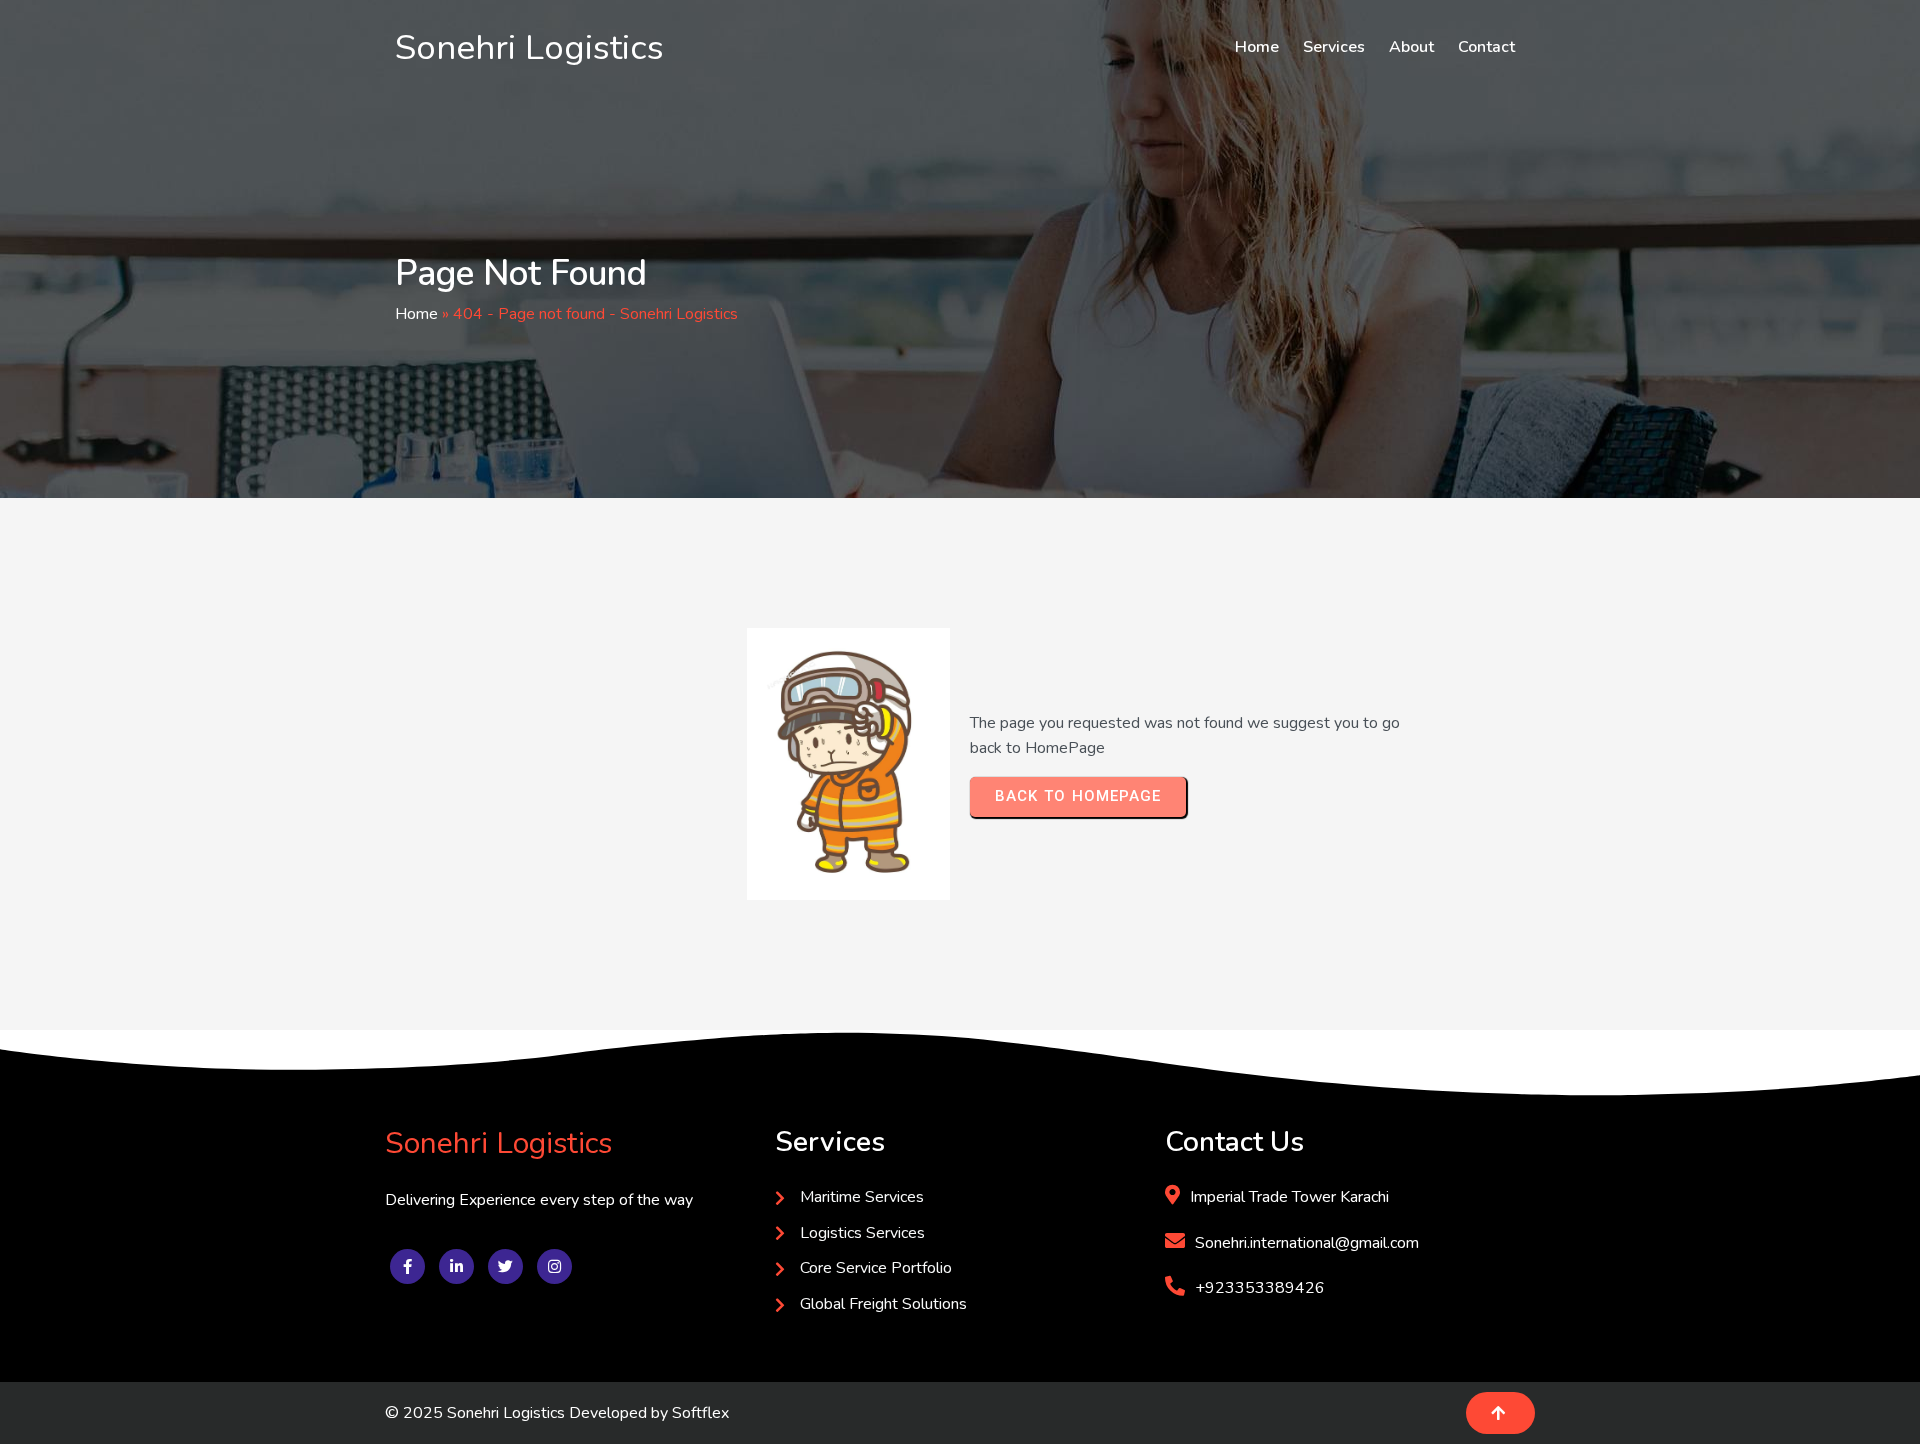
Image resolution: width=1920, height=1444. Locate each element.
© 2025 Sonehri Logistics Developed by (528, 1413)
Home (416, 314)
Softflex (700, 1413)
